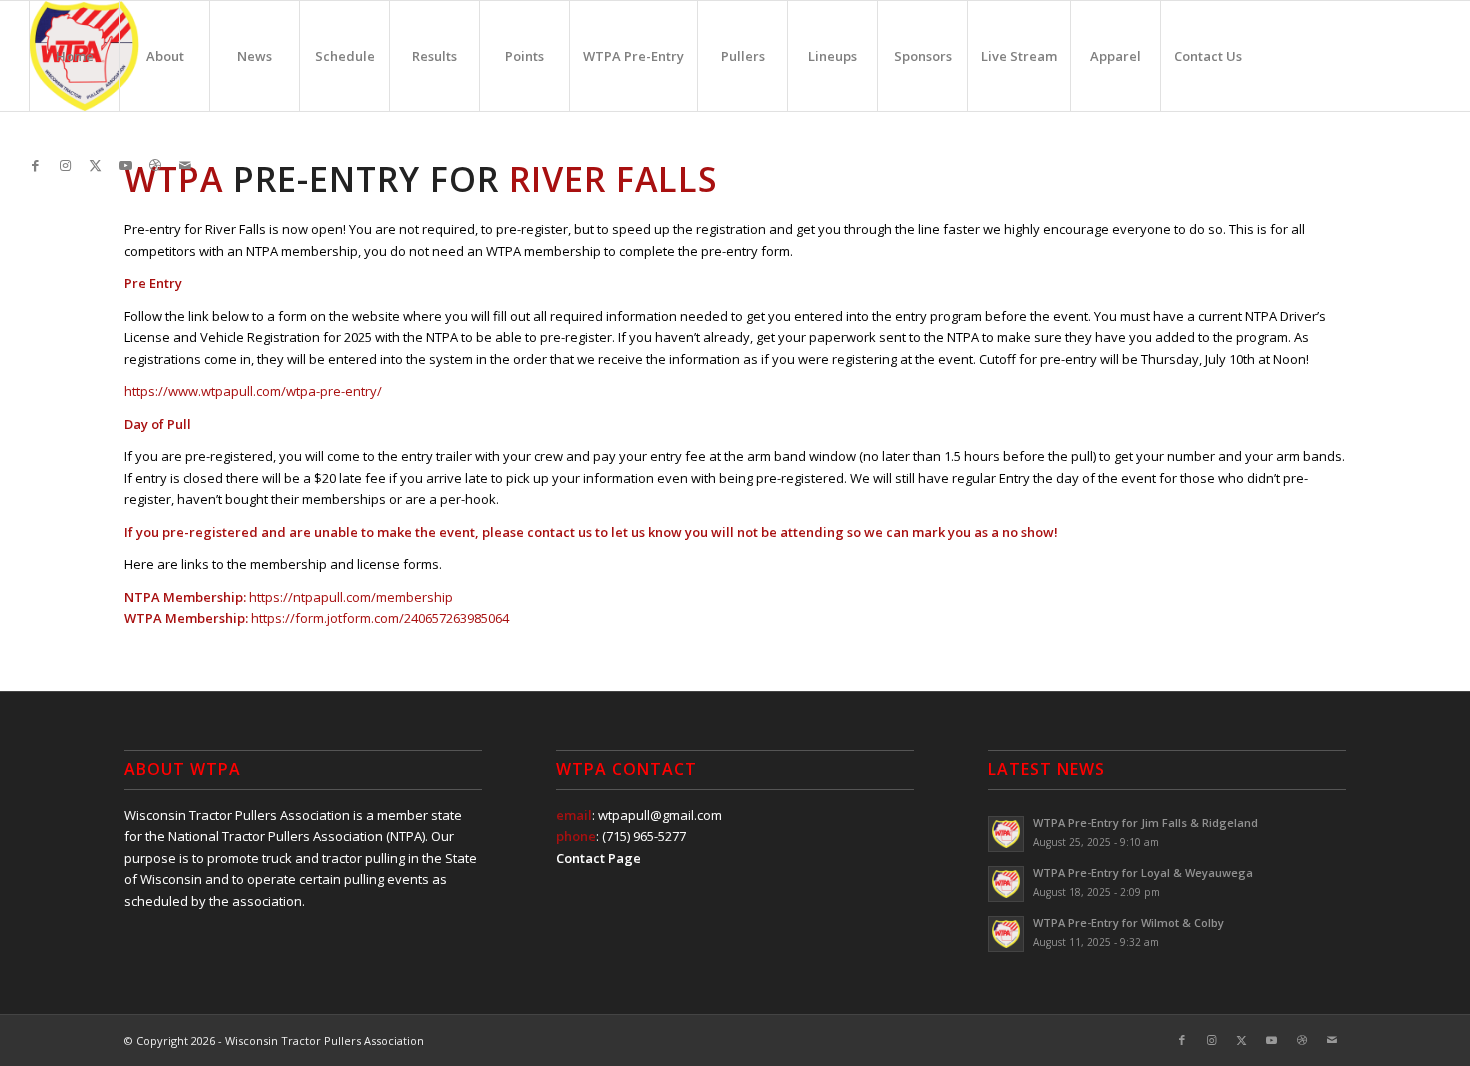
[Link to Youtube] (125, 165)
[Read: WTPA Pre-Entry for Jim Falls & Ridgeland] (1006, 834)
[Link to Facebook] (35, 165)
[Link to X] (95, 165)
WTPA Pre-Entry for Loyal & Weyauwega (1143, 872)
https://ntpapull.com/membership (351, 597)
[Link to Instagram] (65, 165)
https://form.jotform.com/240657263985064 (380, 618)
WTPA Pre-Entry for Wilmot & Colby (1128, 922)
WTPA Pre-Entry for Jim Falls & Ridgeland (1145, 822)
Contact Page (598, 858)
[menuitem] (74, 56)
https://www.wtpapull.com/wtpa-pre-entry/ (253, 391)
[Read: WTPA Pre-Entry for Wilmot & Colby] (1006, 934)
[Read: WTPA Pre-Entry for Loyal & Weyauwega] (1006, 884)
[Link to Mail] (185, 165)
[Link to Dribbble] (155, 165)
